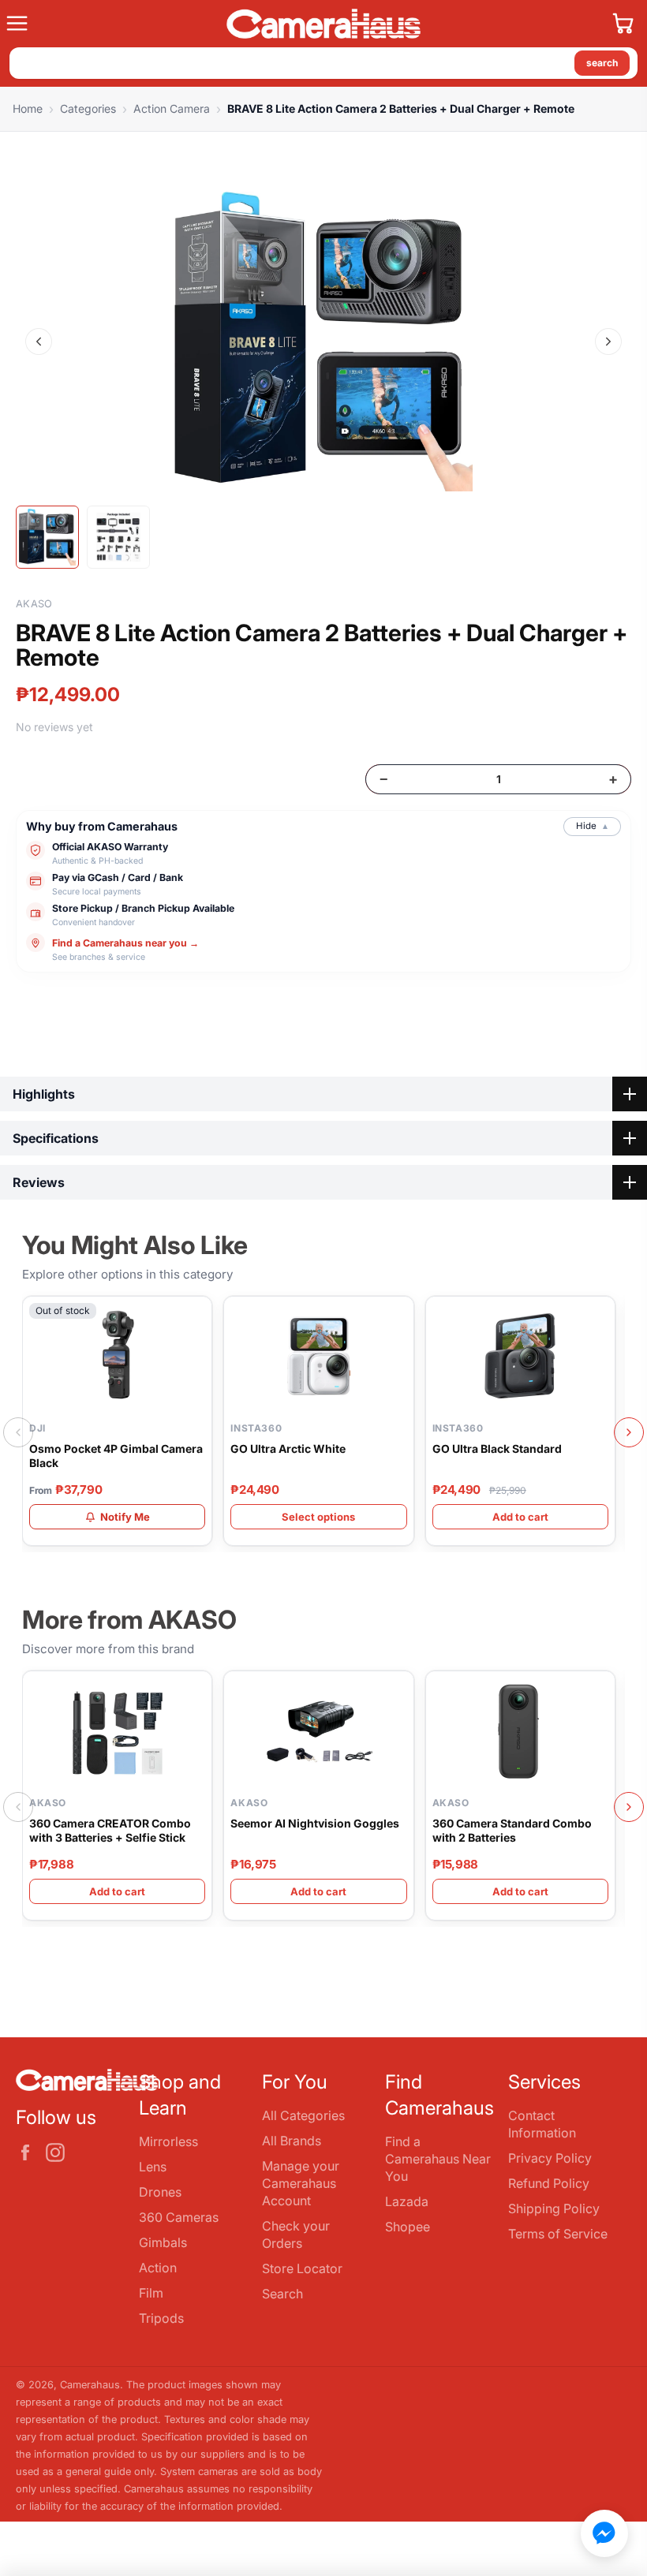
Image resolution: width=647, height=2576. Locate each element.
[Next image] (608, 342)
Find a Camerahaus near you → (125, 943)
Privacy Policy (550, 2158)
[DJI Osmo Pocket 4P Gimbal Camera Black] (117, 1356)
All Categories (303, 2115)
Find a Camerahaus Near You (438, 2159)
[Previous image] (39, 342)
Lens (153, 2167)
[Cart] (623, 24)
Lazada (407, 2201)
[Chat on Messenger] (604, 2533)
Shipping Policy (554, 2208)
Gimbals (163, 2242)
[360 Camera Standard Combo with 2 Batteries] (520, 1730)
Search (282, 2294)
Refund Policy (549, 2183)
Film (151, 2293)
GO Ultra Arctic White (288, 1449)
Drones (160, 2192)
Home (28, 108)
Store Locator (302, 2268)
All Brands (292, 2141)
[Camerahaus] (323, 24)
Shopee (408, 2227)
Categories (88, 108)
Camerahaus (90, 2385)
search (602, 63)
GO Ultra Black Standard (497, 1449)
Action (158, 2268)
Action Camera (172, 108)
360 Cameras (179, 2217)
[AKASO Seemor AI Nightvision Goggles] (318, 1730)
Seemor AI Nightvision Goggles (315, 1823)
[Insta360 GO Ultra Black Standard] (520, 1356)
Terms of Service (558, 2234)
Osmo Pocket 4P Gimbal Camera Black (116, 1456)
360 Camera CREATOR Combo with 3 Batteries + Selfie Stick (110, 1830)
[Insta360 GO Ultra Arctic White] (318, 1356)
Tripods (161, 2318)
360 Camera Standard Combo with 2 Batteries (512, 1830)
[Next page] (629, 1432)
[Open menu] (110, 24)
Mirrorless (168, 2141)
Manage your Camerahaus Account (301, 2183)
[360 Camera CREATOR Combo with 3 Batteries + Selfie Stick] (117, 1730)
